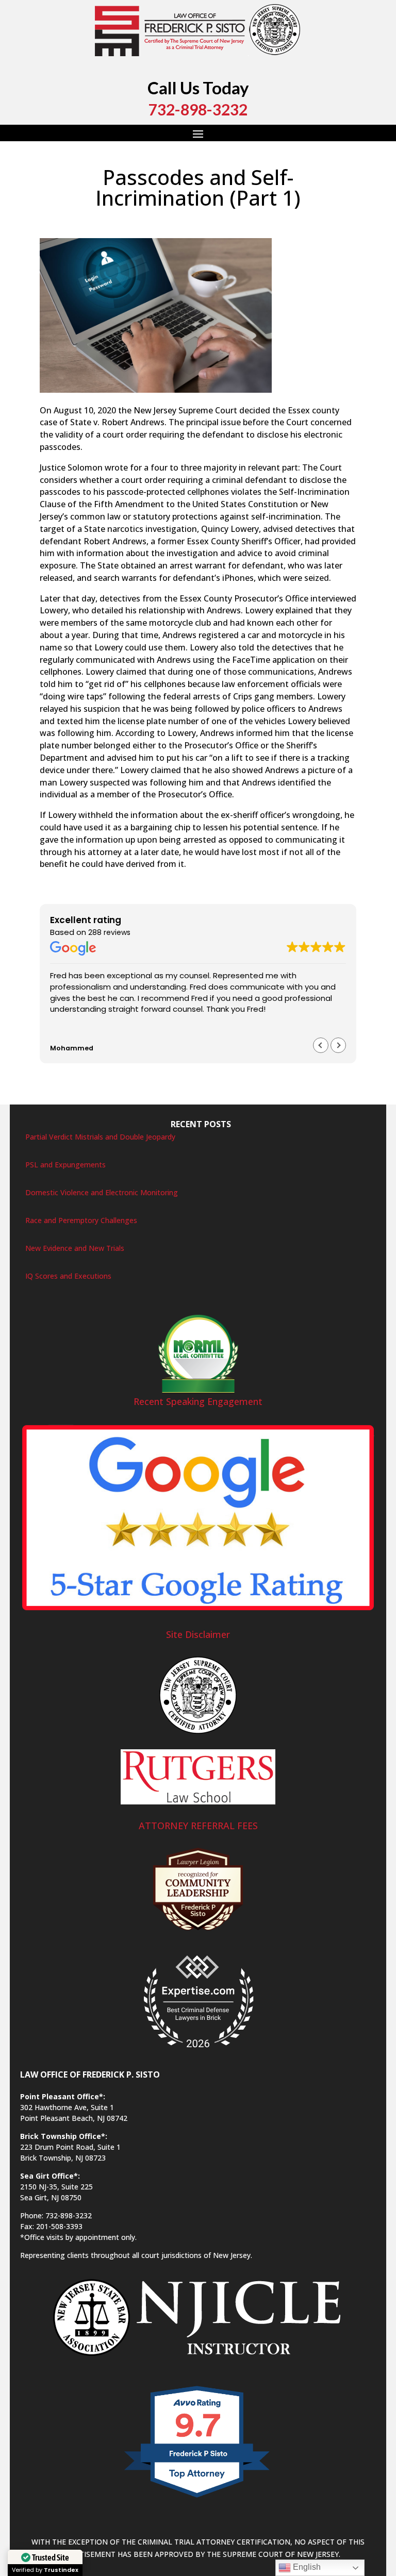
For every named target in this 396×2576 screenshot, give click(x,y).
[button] (338, 1045)
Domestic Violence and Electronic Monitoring (102, 1192)
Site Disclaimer (198, 1634)
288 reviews (109, 932)
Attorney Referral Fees (198, 1826)
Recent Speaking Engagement (198, 1401)
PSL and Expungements (65, 1165)
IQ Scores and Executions (68, 1276)
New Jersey (295, 219)
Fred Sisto (67, 219)
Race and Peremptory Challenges (81, 1220)
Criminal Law (182, 219)
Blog (149, 219)
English (306, 2567)
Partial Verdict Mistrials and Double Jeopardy (100, 1137)
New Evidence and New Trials (75, 1248)
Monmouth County (240, 219)
